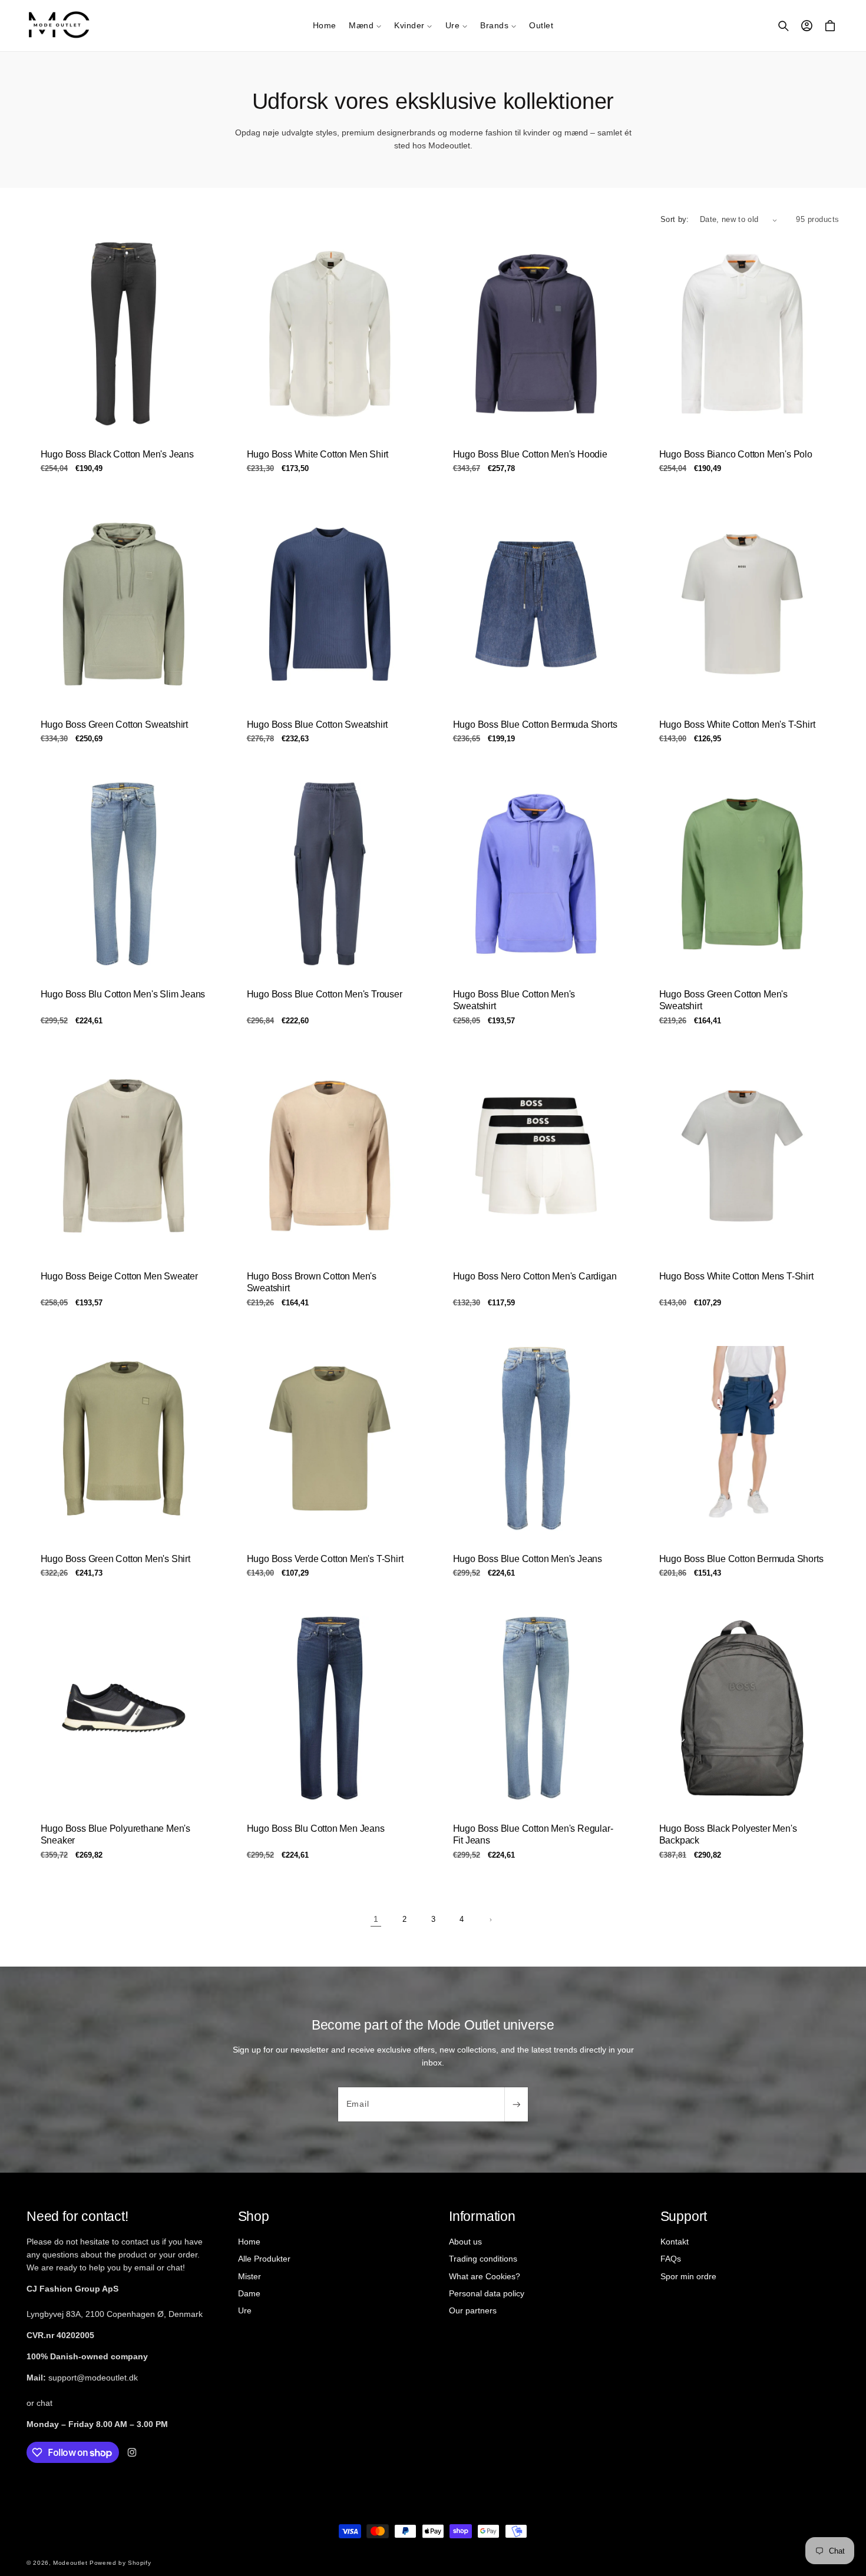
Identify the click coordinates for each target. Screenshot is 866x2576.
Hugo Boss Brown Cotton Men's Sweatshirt (312, 1282)
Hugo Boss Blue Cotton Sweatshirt (318, 724)
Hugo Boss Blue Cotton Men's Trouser (325, 994)
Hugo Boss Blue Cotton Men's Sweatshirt (514, 1000)
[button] (365, 25)
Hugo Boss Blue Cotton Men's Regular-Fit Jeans (533, 1835)
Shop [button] (254, 2216)
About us (465, 2242)
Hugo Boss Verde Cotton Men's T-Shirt (325, 1558)
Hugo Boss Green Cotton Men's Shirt (115, 1558)
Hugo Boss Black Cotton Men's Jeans (117, 454)
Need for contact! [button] (77, 2216)
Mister (249, 2276)
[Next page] (490, 1919)
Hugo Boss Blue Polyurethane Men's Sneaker (115, 1835)
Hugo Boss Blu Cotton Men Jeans (316, 1829)
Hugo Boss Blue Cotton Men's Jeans (528, 1558)
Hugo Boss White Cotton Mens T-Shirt (736, 1276)
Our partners (473, 2310)
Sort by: (675, 220)
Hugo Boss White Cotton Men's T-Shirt (737, 724)
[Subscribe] (516, 2104)
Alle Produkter (264, 2259)
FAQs (671, 2259)
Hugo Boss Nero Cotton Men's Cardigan (535, 1276)
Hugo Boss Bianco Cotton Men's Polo (736, 454)
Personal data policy (487, 2293)
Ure (245, 2310)
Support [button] (684, 2216)
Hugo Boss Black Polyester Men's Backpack (728, 1835)
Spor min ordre (688, 2276)
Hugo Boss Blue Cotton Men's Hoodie (530, 454)
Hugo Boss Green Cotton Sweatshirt (114, 724)
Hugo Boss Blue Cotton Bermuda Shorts (535, 724)
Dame (249, 2293)
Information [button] (482, 2216)
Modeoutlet (70, 2563)
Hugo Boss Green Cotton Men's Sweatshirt (723, 1000)
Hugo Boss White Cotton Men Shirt (318, 454)
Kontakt (675, 2242)
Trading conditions (483, 2259)
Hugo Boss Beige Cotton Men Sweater (119, 1276)
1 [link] (376, 1919)
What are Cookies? (485, 2276)
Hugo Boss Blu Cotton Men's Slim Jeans (123, 994)
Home (249, 2242)
